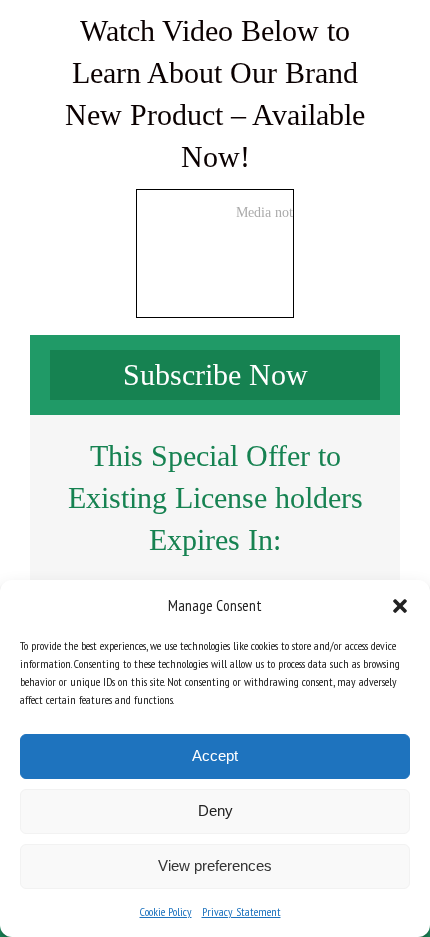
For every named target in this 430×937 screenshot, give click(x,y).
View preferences (215, 865)
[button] (400, 606)
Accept (215, 755)
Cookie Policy (166, 911)
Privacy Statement (241, 911)
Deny (215, 810)
